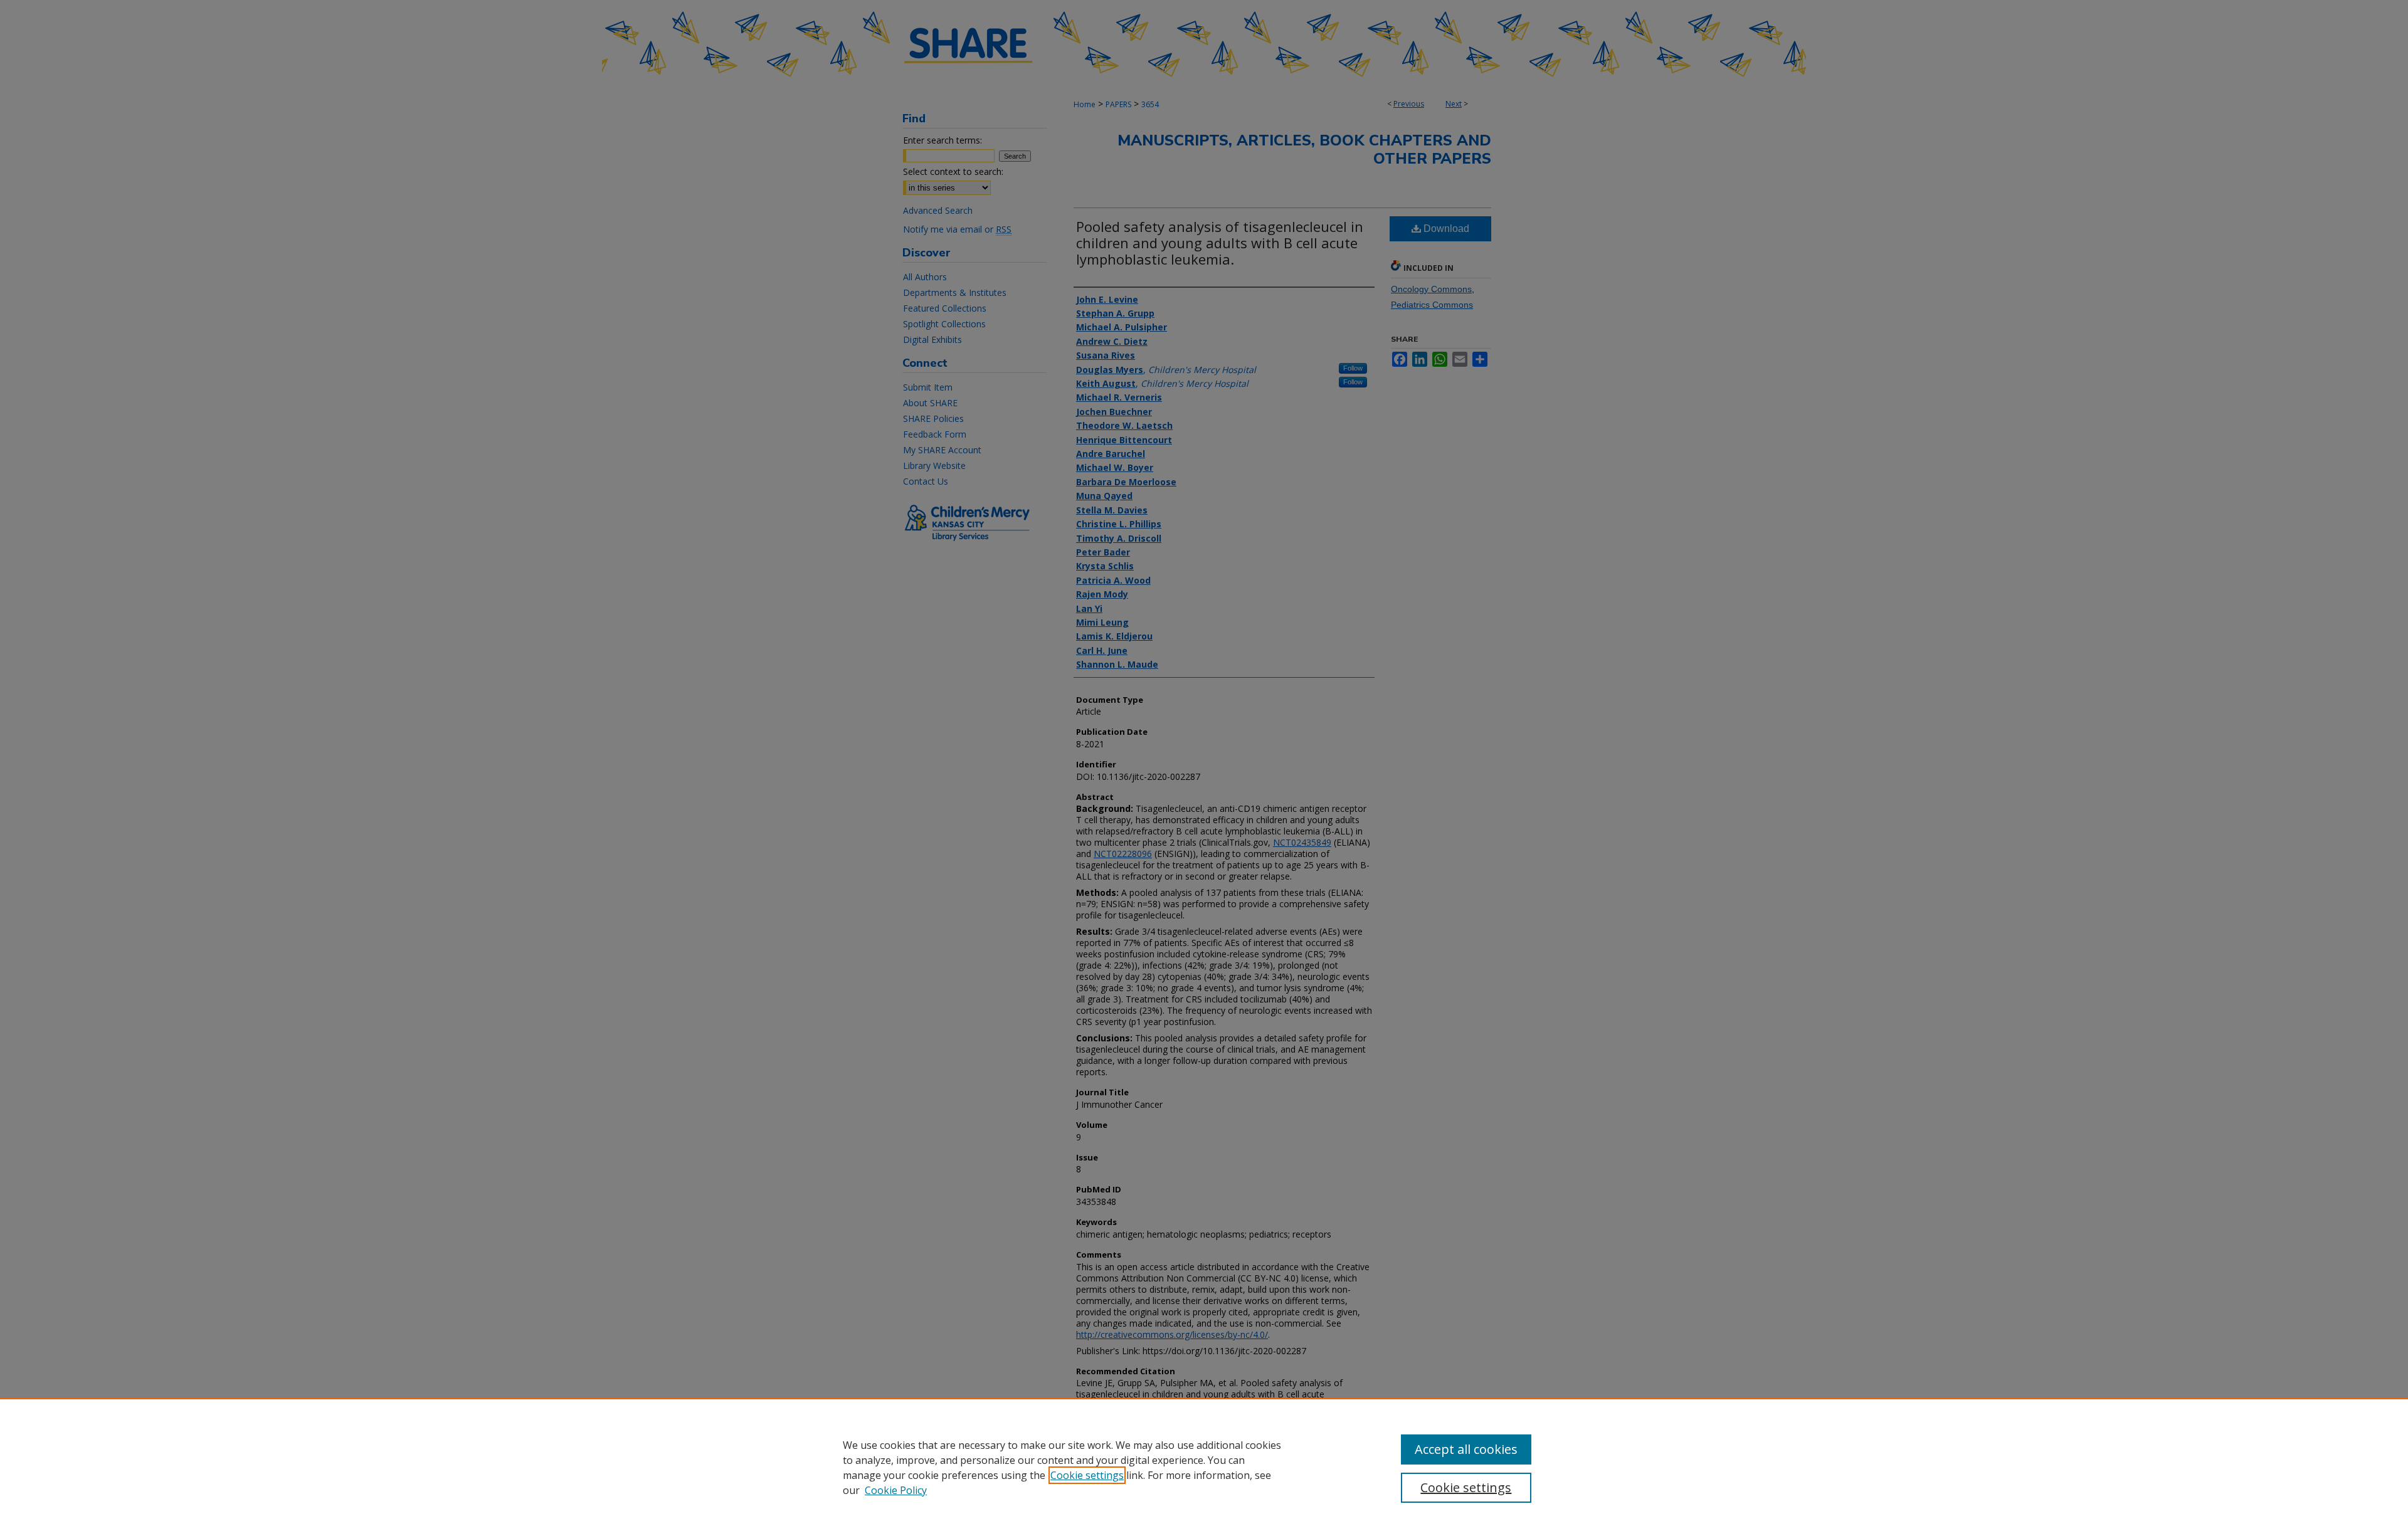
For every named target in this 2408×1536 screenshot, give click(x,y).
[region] (1204, 1467)
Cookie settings (1087, 1475)
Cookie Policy (896, 1490)
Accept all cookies (1466, 1449)
